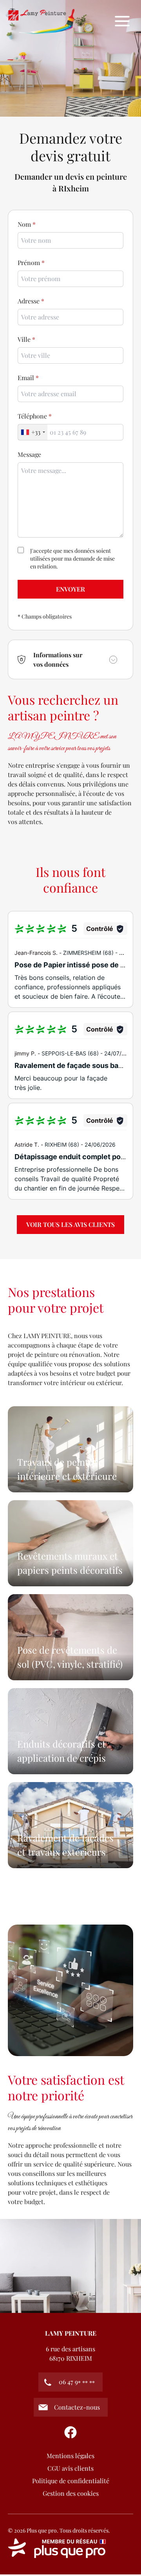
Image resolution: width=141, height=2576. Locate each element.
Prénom (29, 262)
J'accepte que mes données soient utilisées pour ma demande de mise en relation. (72, 558)
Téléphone (32, 416)
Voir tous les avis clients (70, 1224)
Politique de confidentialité (71, 2481)
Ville (24, 339)
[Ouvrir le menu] (122, 21)
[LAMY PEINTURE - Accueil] (42, 21)
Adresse (29, 301)
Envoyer (70, 589)
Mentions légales (70, 2456)
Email (26, 378)
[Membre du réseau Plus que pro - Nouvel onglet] (70, 2548)
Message (29, 454)
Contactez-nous (77, 2407)
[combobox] (70, 355)
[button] (70, 659)
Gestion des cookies (71, 2493)
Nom (24, 224)
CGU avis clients (70, 2468)
